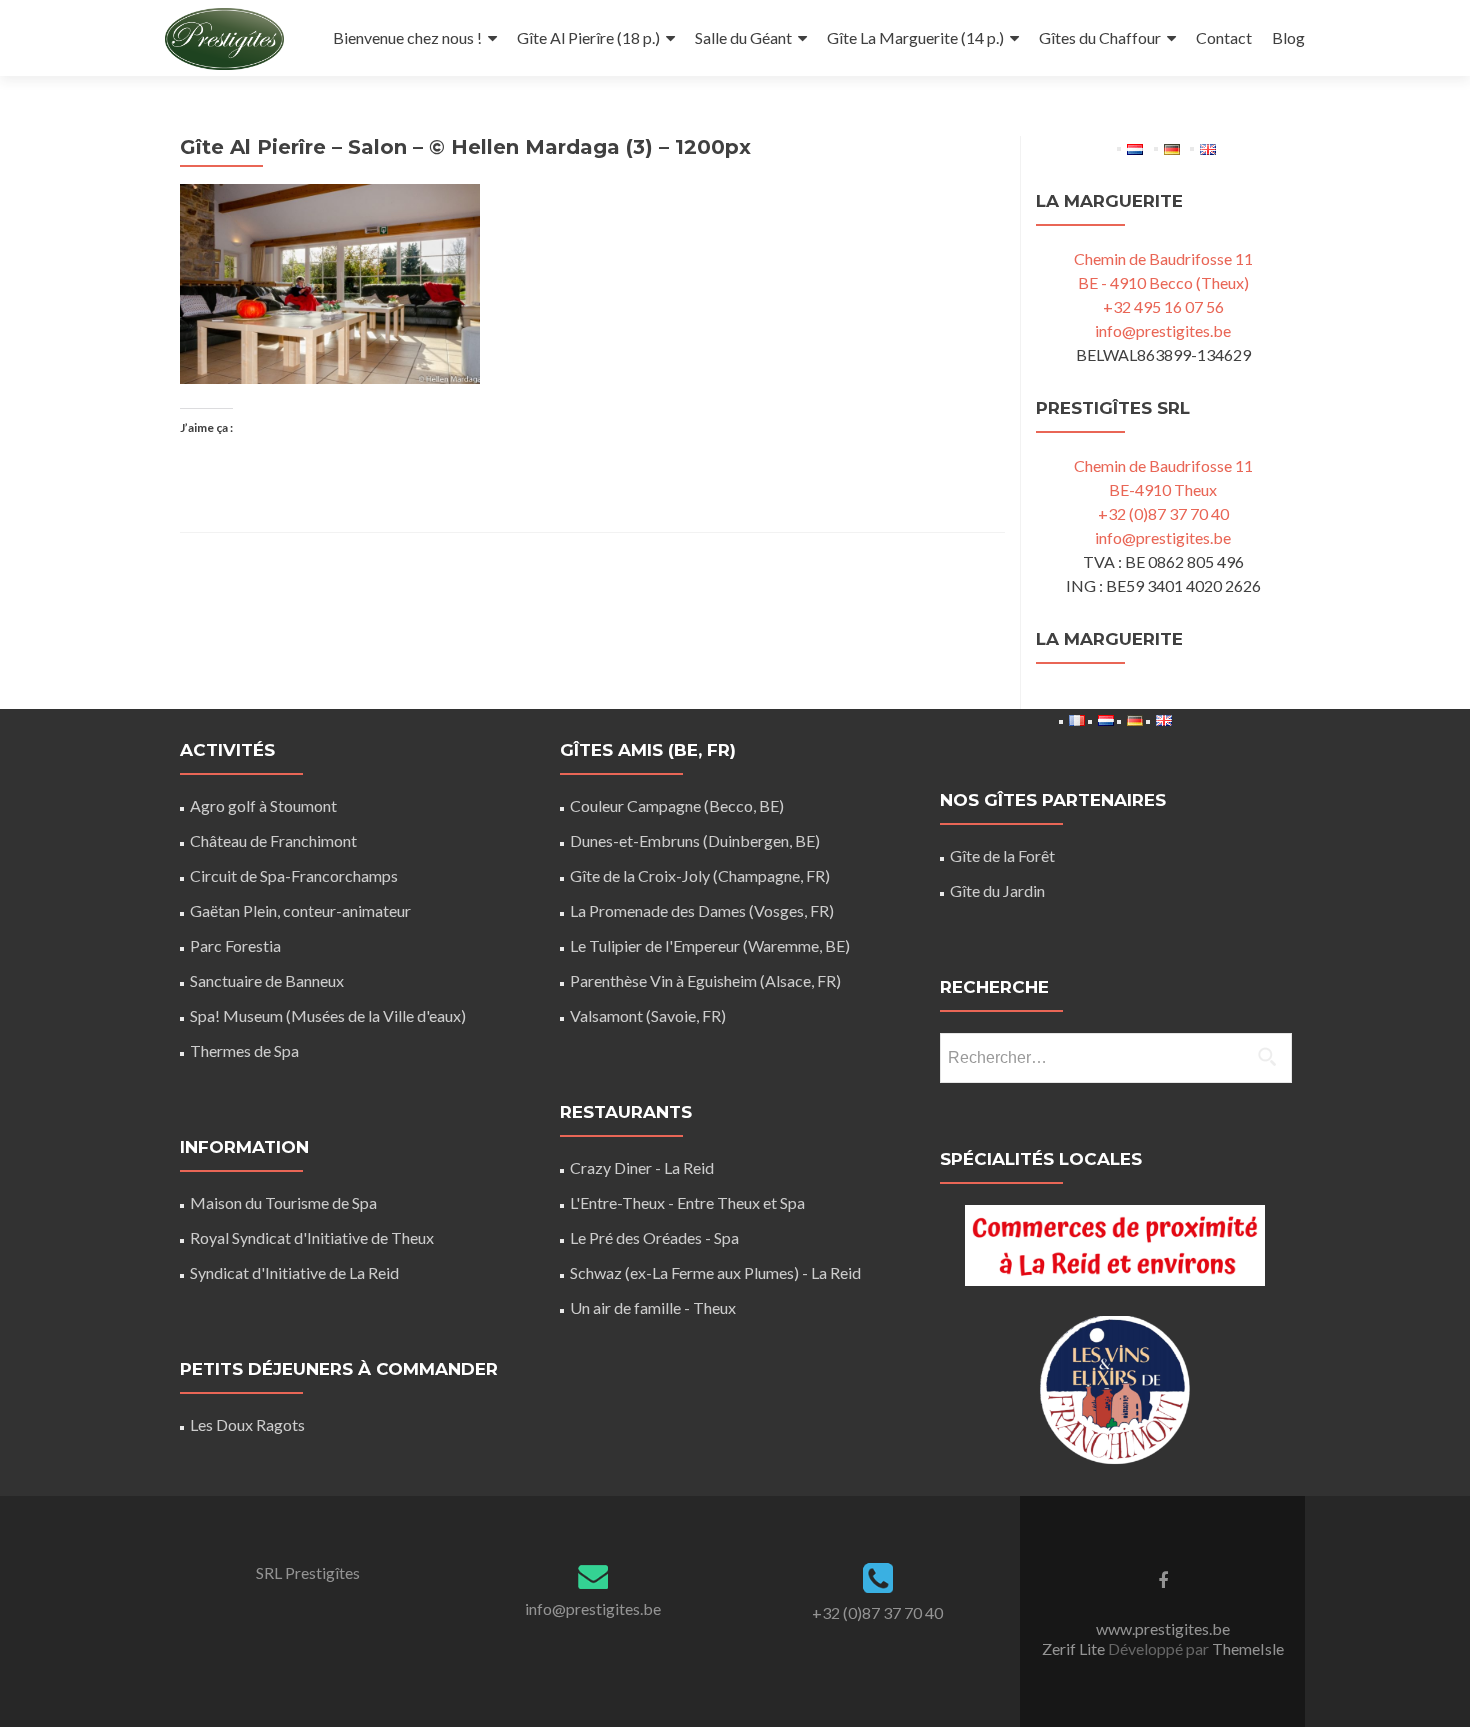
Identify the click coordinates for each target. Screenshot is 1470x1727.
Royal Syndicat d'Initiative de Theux (312, 1237)
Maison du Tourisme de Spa (283, 1202)
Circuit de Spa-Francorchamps (294, 875)
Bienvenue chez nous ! (407, 37)
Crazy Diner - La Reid (642, 1167)
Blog (1288, 37)
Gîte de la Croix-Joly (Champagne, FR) (700, 875)
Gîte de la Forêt (1002, 855)
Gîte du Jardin (997, 890)
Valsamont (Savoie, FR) (648, 1015)
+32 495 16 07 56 (1163, 306)
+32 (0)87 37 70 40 (1163, 513)
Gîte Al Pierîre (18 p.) (588, 37)
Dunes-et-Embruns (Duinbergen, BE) (695, 840)
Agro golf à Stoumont (263, 805)
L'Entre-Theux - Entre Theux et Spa (687, 1202)
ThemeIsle (1248, 1648)
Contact (1224, 37)
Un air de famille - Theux (653, 1307)
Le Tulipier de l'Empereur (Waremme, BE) (710, 945)
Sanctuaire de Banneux (267, 980)
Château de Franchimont (273, 840)
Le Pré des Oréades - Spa (654, 1237)
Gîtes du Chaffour (1100, 37)
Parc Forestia (235, 945)
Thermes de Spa (244, 1050)
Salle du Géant (743, 37)
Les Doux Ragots (247, 1424)
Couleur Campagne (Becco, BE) (677, 805)
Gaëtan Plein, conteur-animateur (300, 910)
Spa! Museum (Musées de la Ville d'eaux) (328, 1015)
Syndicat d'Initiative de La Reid (294, 1272)
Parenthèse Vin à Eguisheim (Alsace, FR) (705, 980)
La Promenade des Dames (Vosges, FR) (702, 910)
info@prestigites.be (1163, 330)
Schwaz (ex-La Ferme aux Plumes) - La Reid (715, 1272)
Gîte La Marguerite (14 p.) (915, 37)
